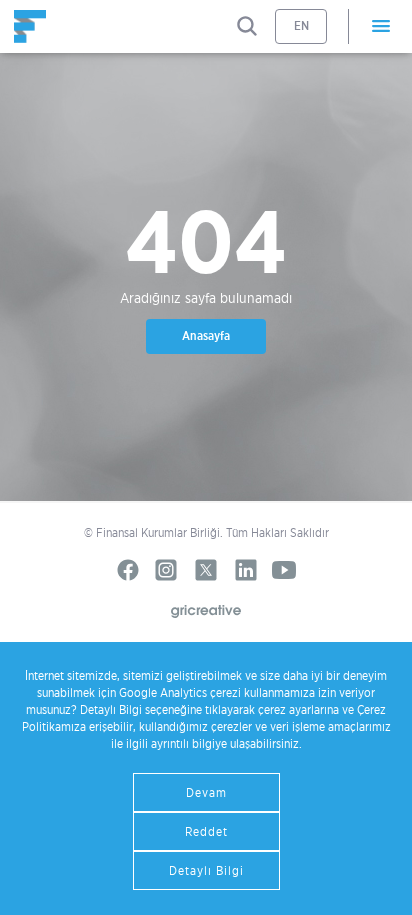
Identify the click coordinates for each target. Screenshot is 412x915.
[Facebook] (128, 570)
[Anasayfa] (30, 26)
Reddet (206, 831)
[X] (206, 570)
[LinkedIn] (246, 570)
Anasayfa (206, 335)
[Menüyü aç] (380, 26)
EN (301, 25)
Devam (206, 792)
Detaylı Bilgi (206, 870)
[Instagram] (166, 570)
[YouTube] (284, 570)
